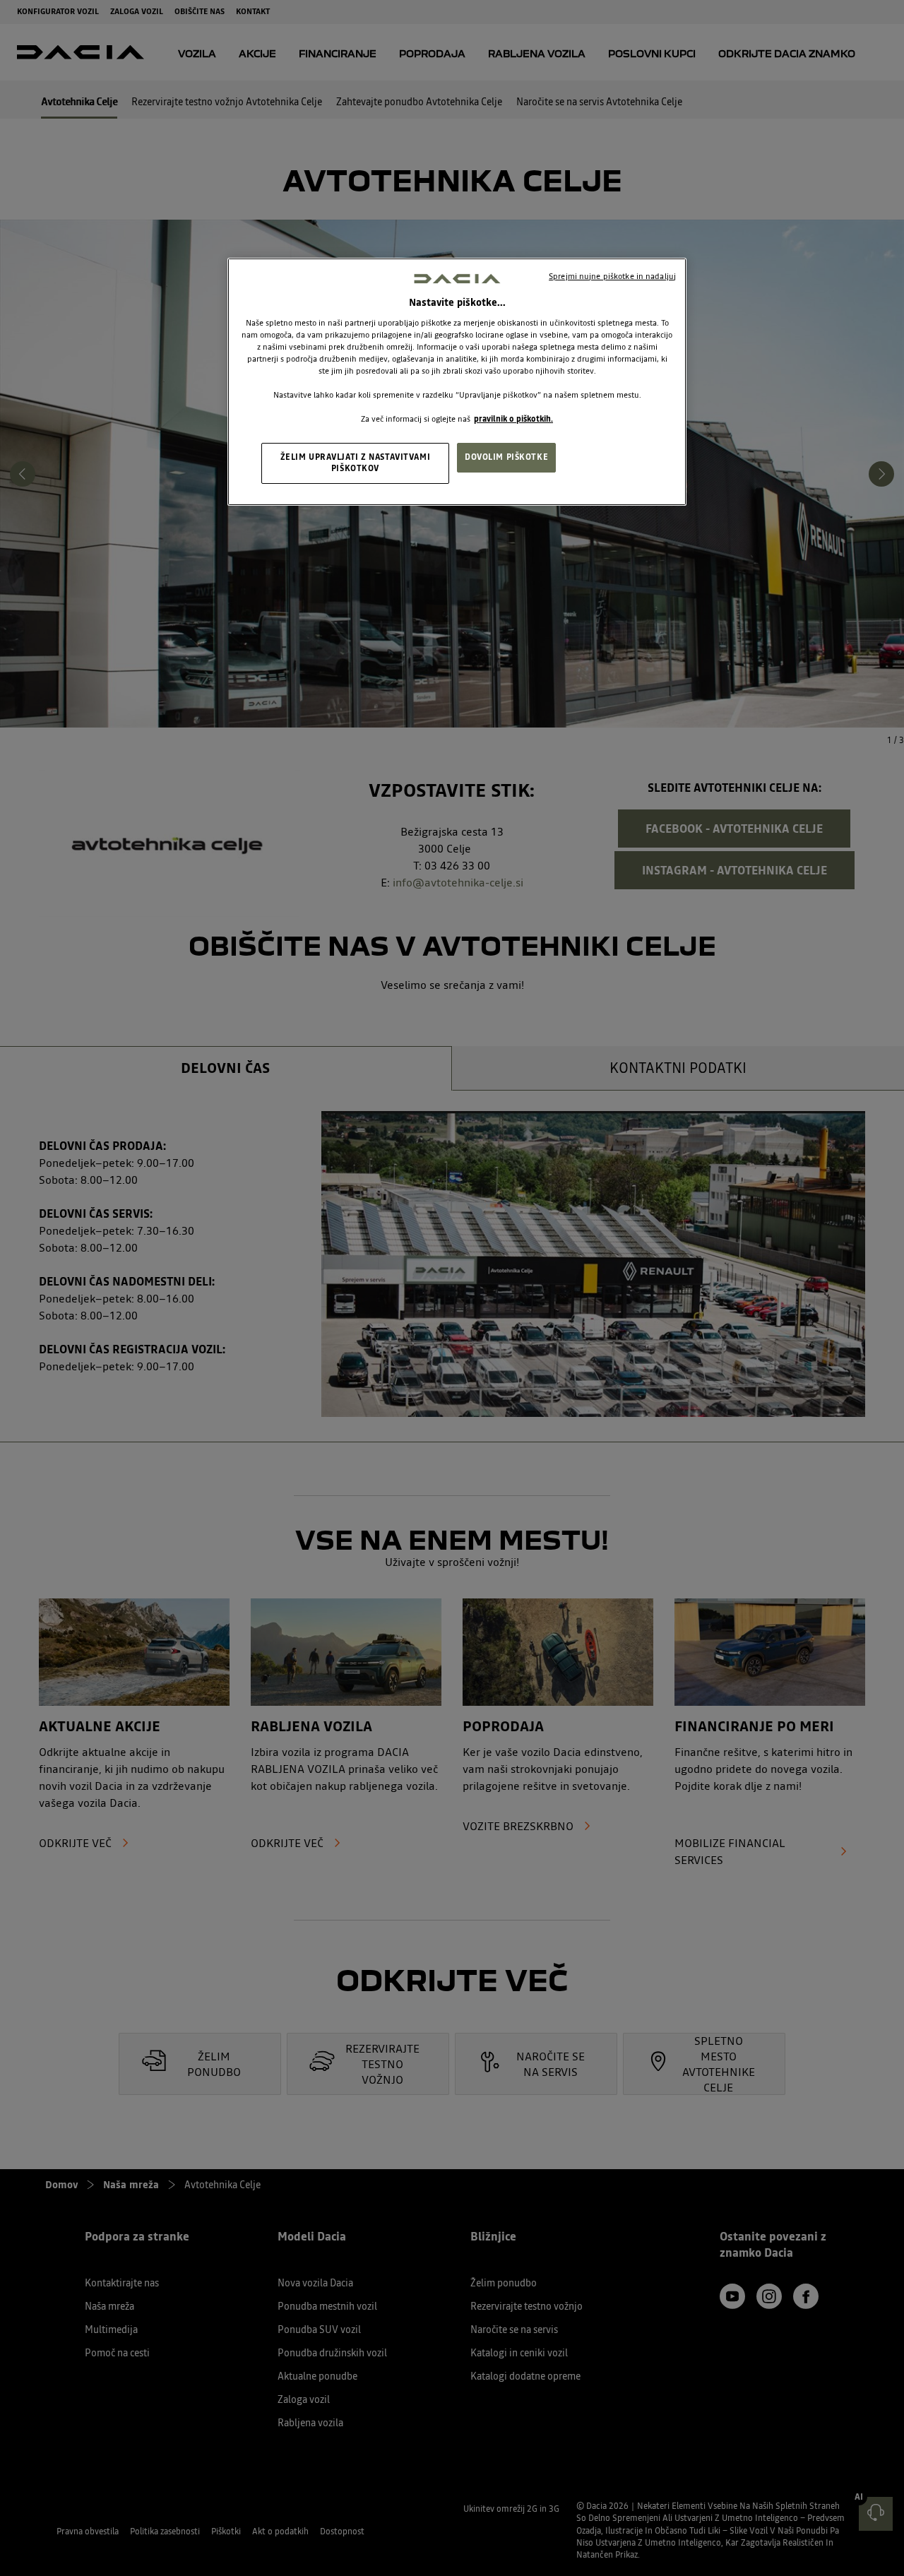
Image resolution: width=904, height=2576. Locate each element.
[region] (457, 382)
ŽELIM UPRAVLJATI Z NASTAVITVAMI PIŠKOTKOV (356, 463)
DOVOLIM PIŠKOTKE (506, 457)
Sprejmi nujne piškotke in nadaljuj (612, 276)
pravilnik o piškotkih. (513, 419)
